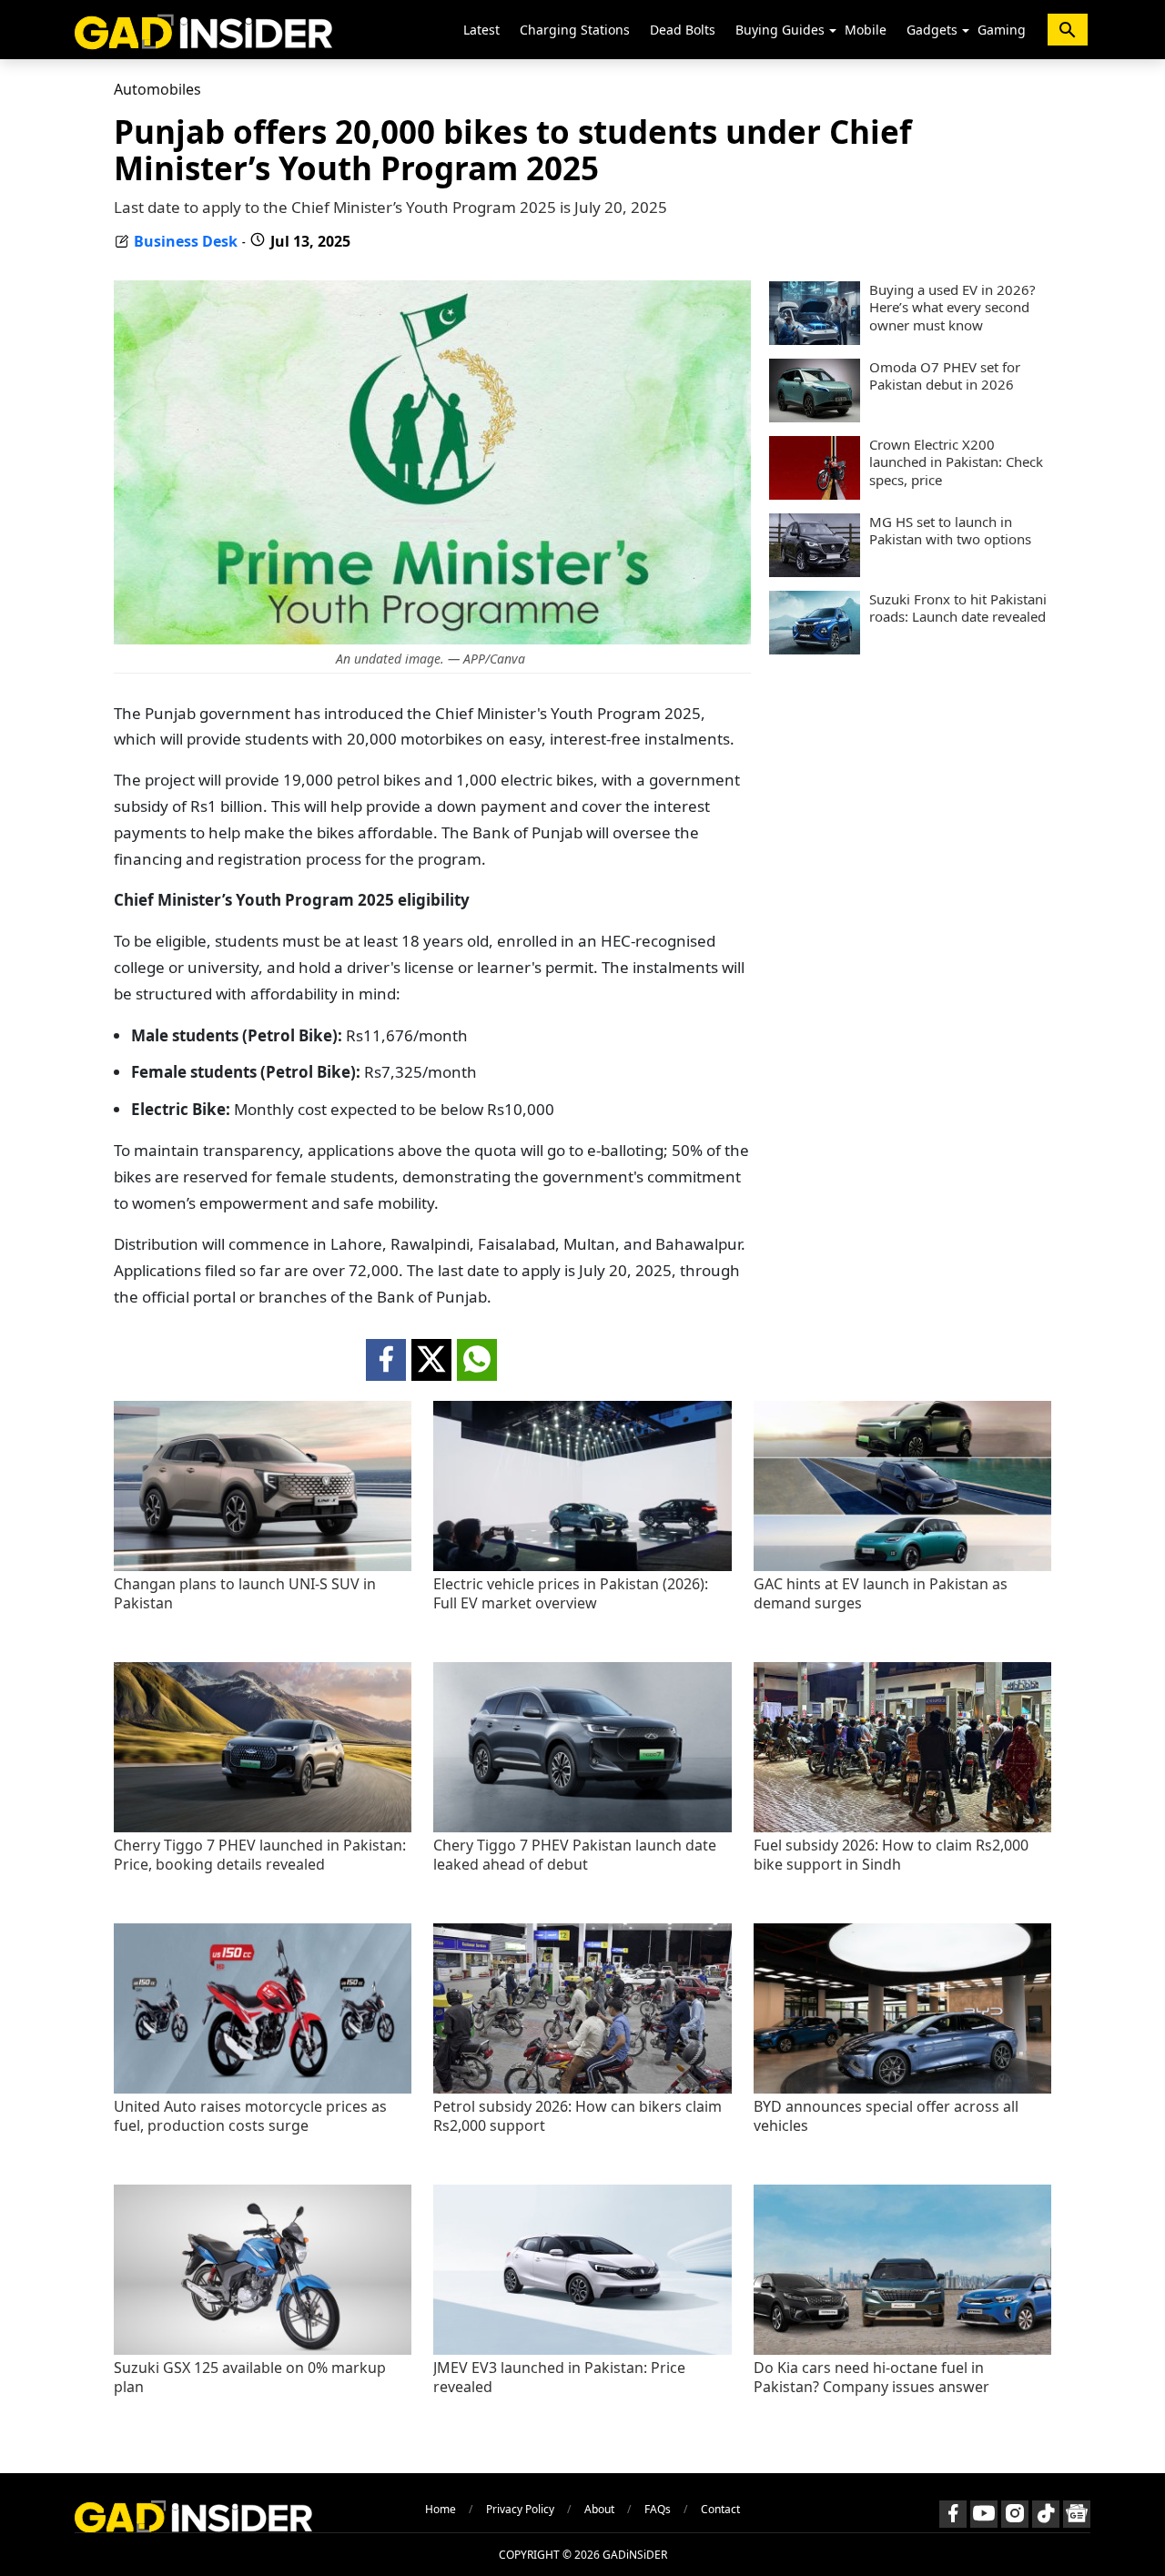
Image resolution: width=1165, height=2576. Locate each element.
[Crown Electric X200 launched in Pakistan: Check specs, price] (815, 494)
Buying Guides (780, 30)
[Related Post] (263, 1566)
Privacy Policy (520, 2509)
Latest (481, 30)
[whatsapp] (477, 1360)
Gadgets (932, 30)
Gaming (1002, 30)
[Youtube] (984, 2514)
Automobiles (157, 89)
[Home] (203, 30)
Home (441, 2509)
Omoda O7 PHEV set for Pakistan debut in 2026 (945, 376)
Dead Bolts (683, 30)
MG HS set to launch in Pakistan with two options (950, 531)
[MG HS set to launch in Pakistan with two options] (815, 572)
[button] (833, 31)
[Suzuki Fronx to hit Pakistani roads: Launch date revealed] (815, 649)
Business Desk (186, 241)
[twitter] (431, 1360)
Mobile (866, 30)
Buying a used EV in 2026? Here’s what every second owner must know (952, 308)
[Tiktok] (1046, 2514)
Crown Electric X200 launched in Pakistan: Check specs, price (956, 462)
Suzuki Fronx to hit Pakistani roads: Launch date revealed (958, 609)
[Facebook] (953, 2514)
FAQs (658, 2509)
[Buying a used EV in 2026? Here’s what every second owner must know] (815, 340)
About (599, 2509)
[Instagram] (1015, 2514)
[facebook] (386, 1360)
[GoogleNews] (1077, 2514)
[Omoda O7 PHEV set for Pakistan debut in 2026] (815, 417)
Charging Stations (575, 30)
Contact (720, 2509)
